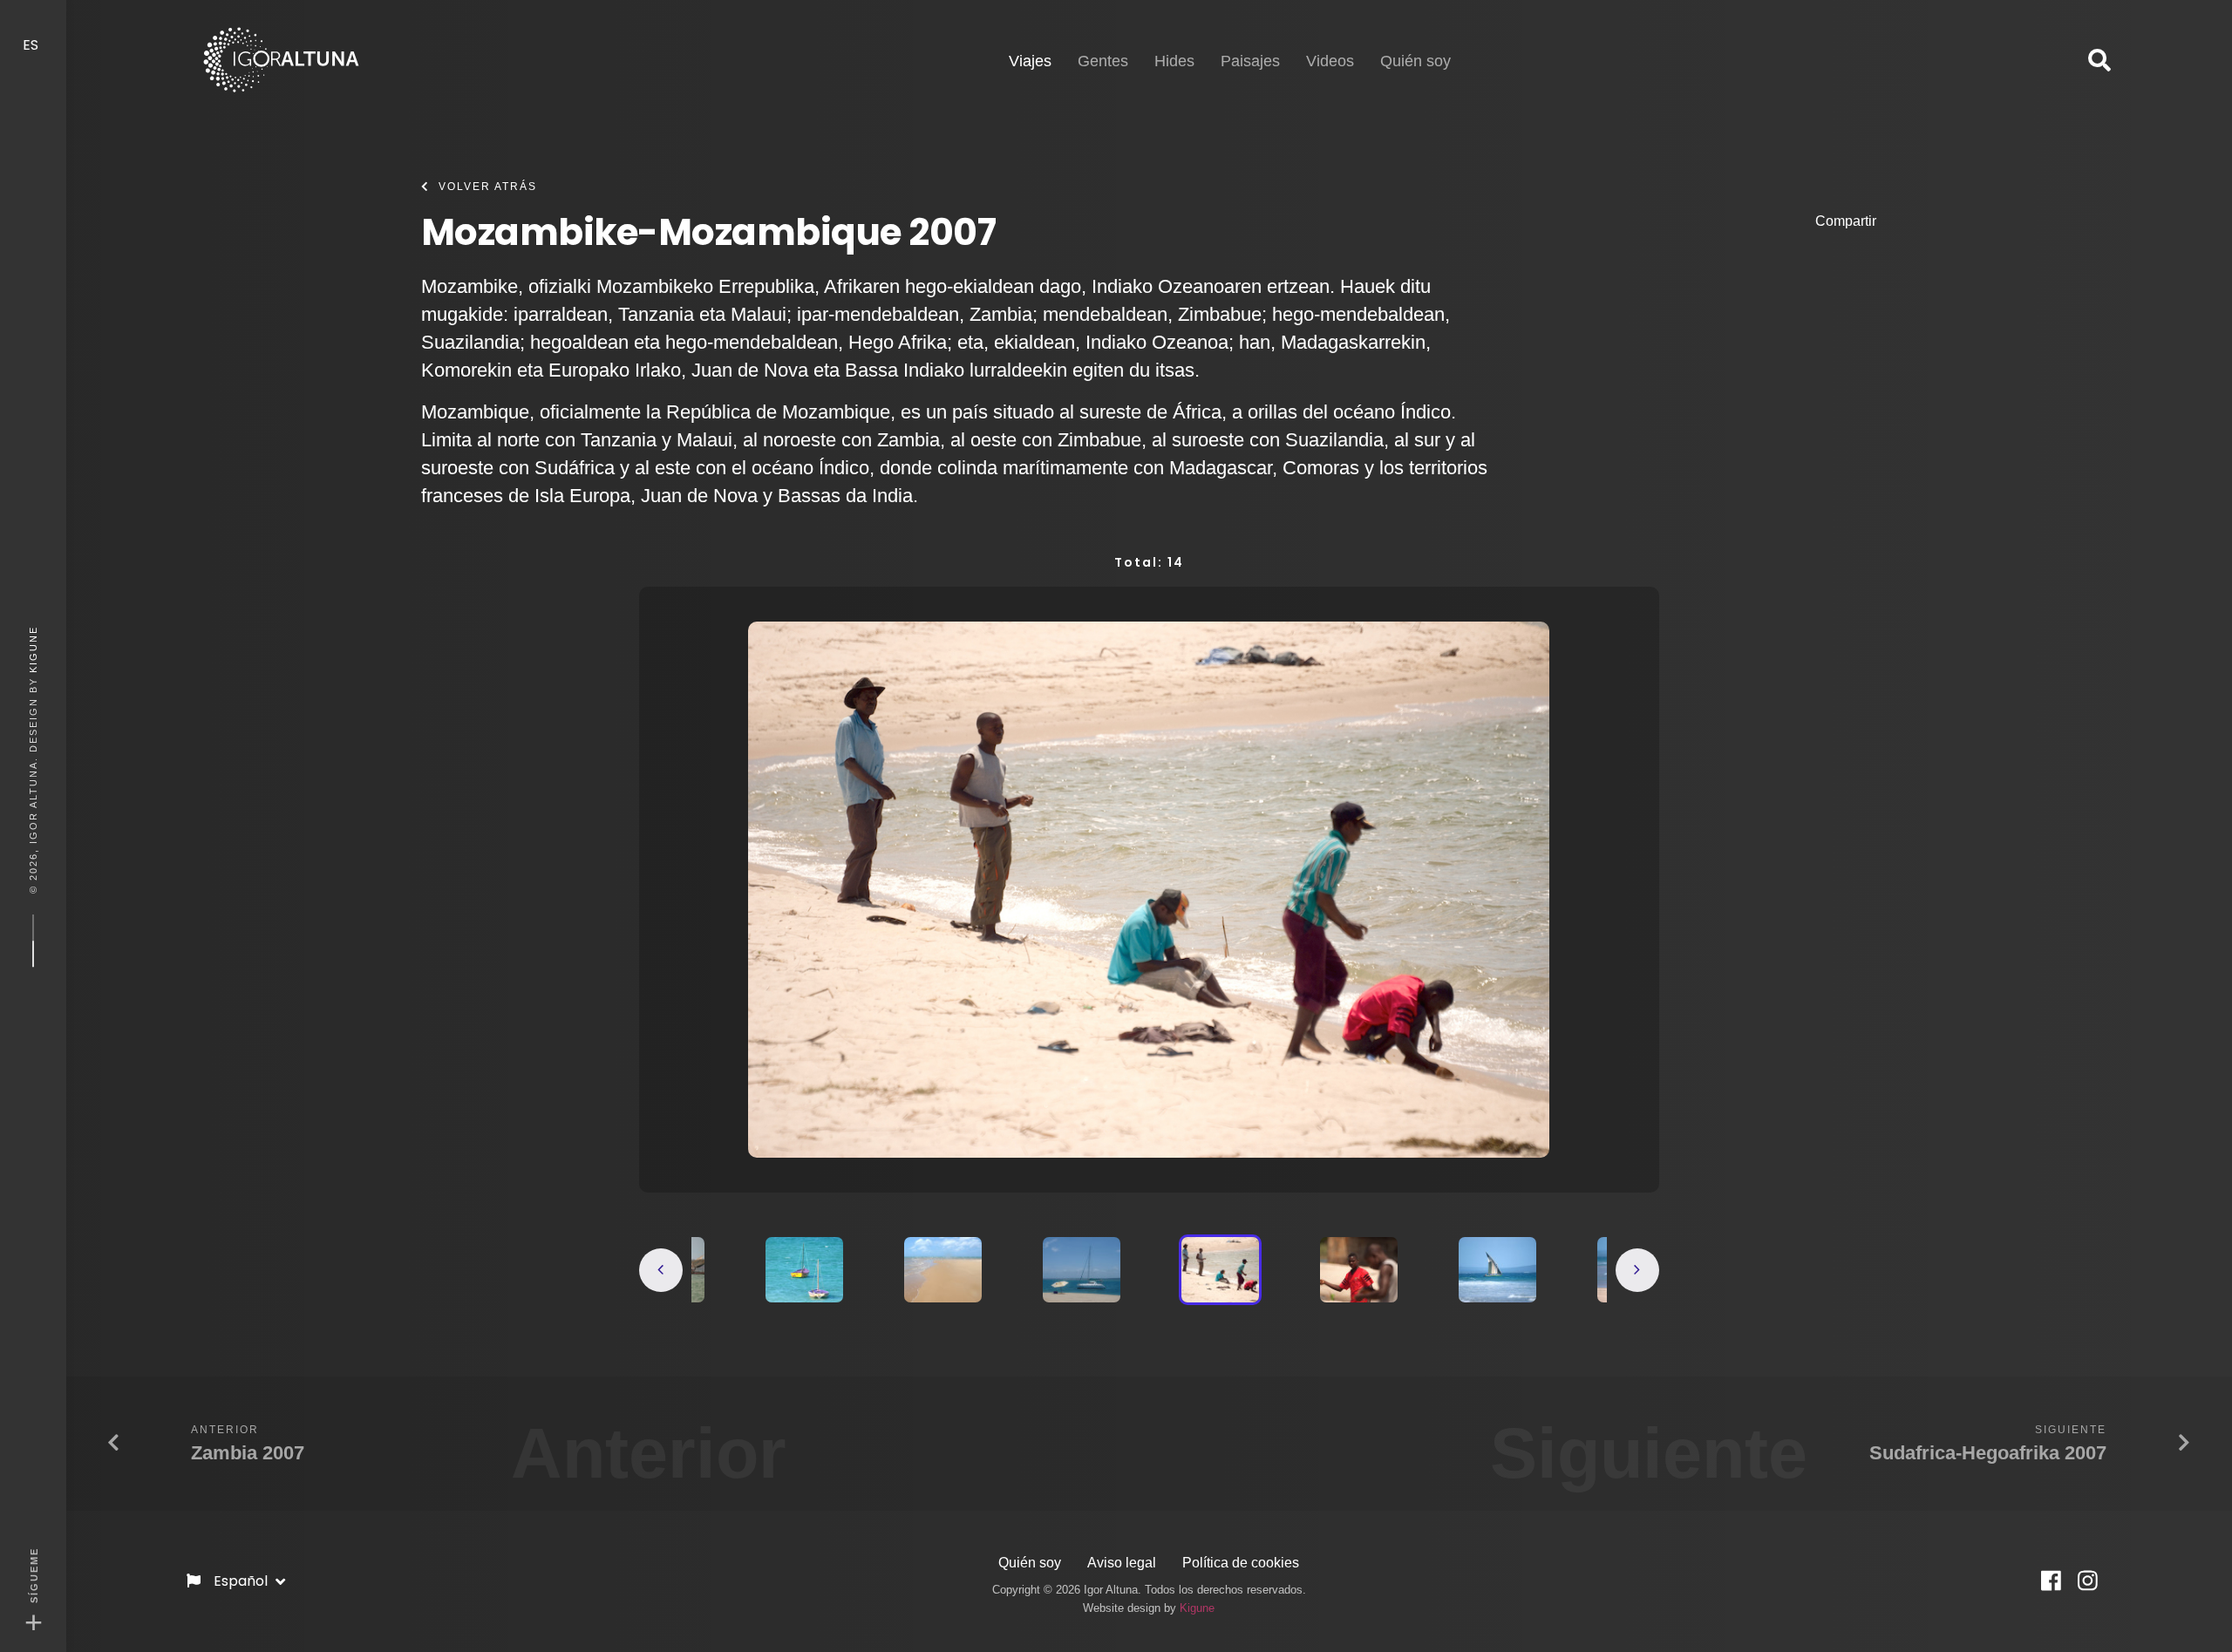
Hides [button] (1174, 61)
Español (242, 1581)
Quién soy (1030, 1563)
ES (32, 45)
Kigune (33, 649)
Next (1637, 1270)
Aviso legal (1122, 1563)
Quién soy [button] (1415, 61)
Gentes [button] (1103, 61)
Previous (661, 1270)
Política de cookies (1241, 1563)
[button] (2099, 61)
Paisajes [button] (1250, 61)
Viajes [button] (1030, 61)
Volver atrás (488, 187)
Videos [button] (1330, 61)
